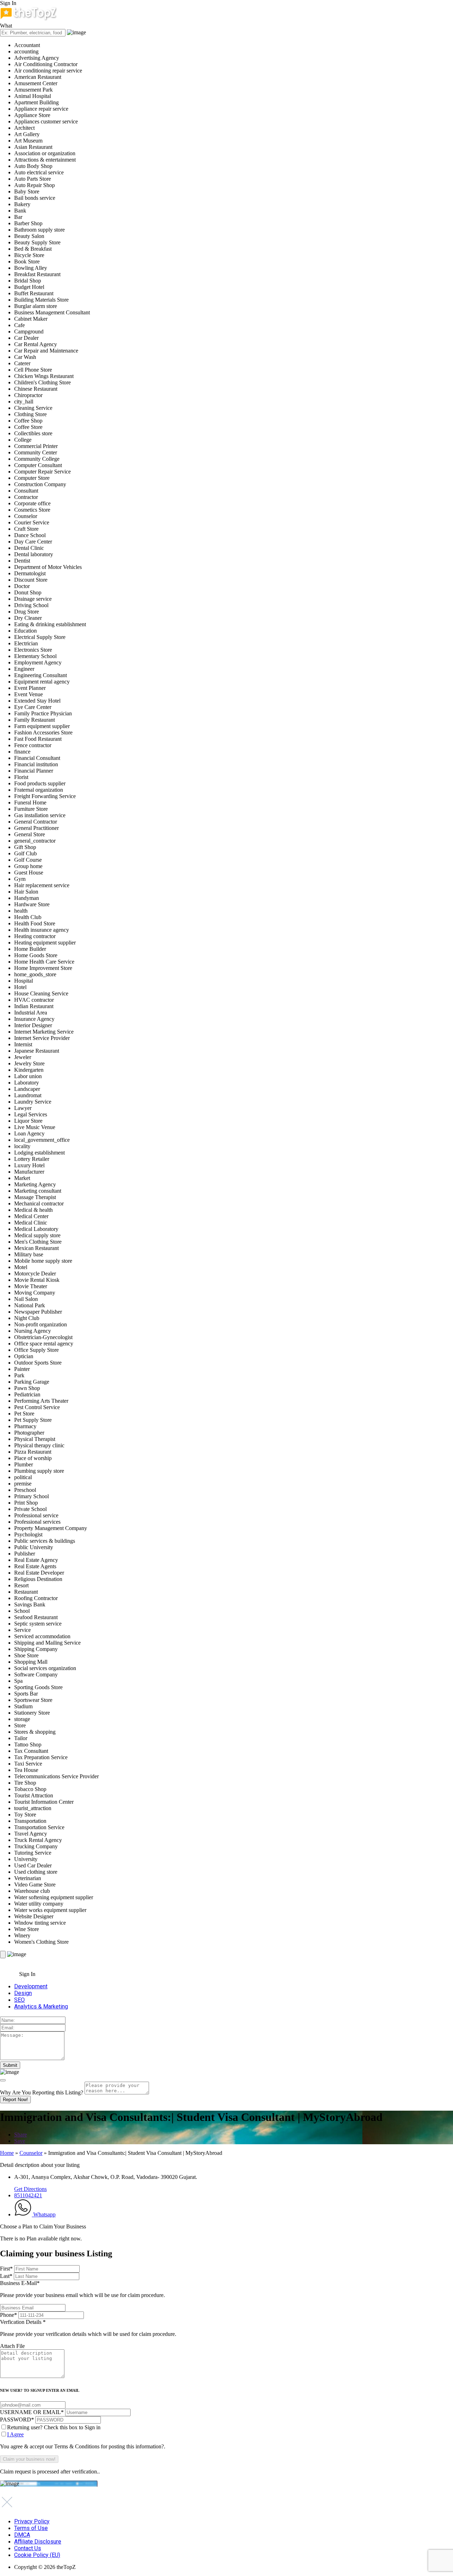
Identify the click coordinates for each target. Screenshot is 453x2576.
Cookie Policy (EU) (37, 2555)
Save (20, 2141)
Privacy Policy (32, 2521)
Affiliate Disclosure (38, 2542)
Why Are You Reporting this (42, 2092)
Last (6, 2276)
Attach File (12, 2346)
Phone (8, 2315)
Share (21, 2135)
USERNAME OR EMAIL (32, 2412)
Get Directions (30, 2189)
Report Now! (15, 2100)
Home (7, 2153)
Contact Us (28, 2548)
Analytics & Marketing (41, 2007)
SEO (19, 2000)
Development (31, 1986)
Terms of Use (31, 2528)
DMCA (22, 2535)
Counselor (31, 2153)
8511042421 (28, 2195)
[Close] (3, 2080)
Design (23, 1993)
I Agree (15, 2434)
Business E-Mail (82, 2289)
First (6, 2269)
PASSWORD (17, 2420)
